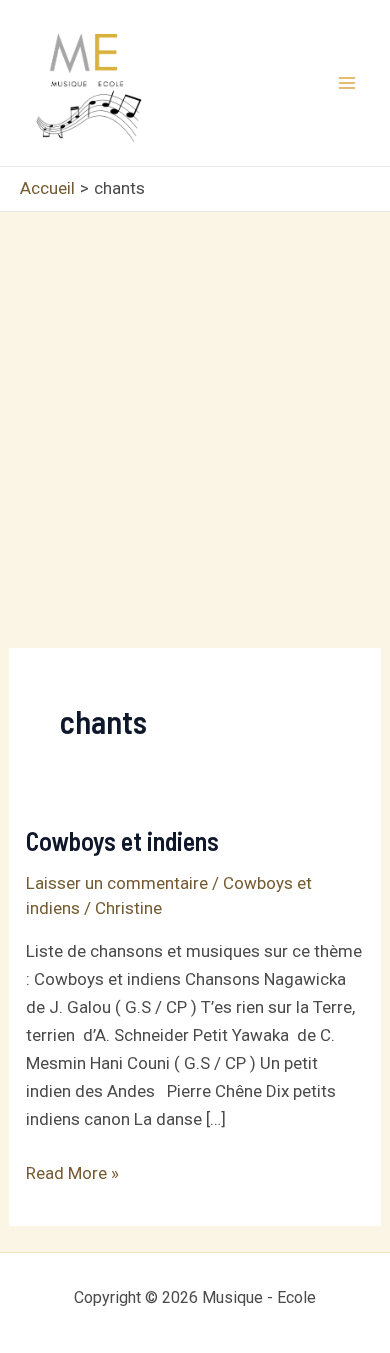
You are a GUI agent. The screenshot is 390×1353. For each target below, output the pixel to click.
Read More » (72, 1174)
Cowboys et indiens (122, 840)
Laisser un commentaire (117, 883)
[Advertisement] (195, 417)
